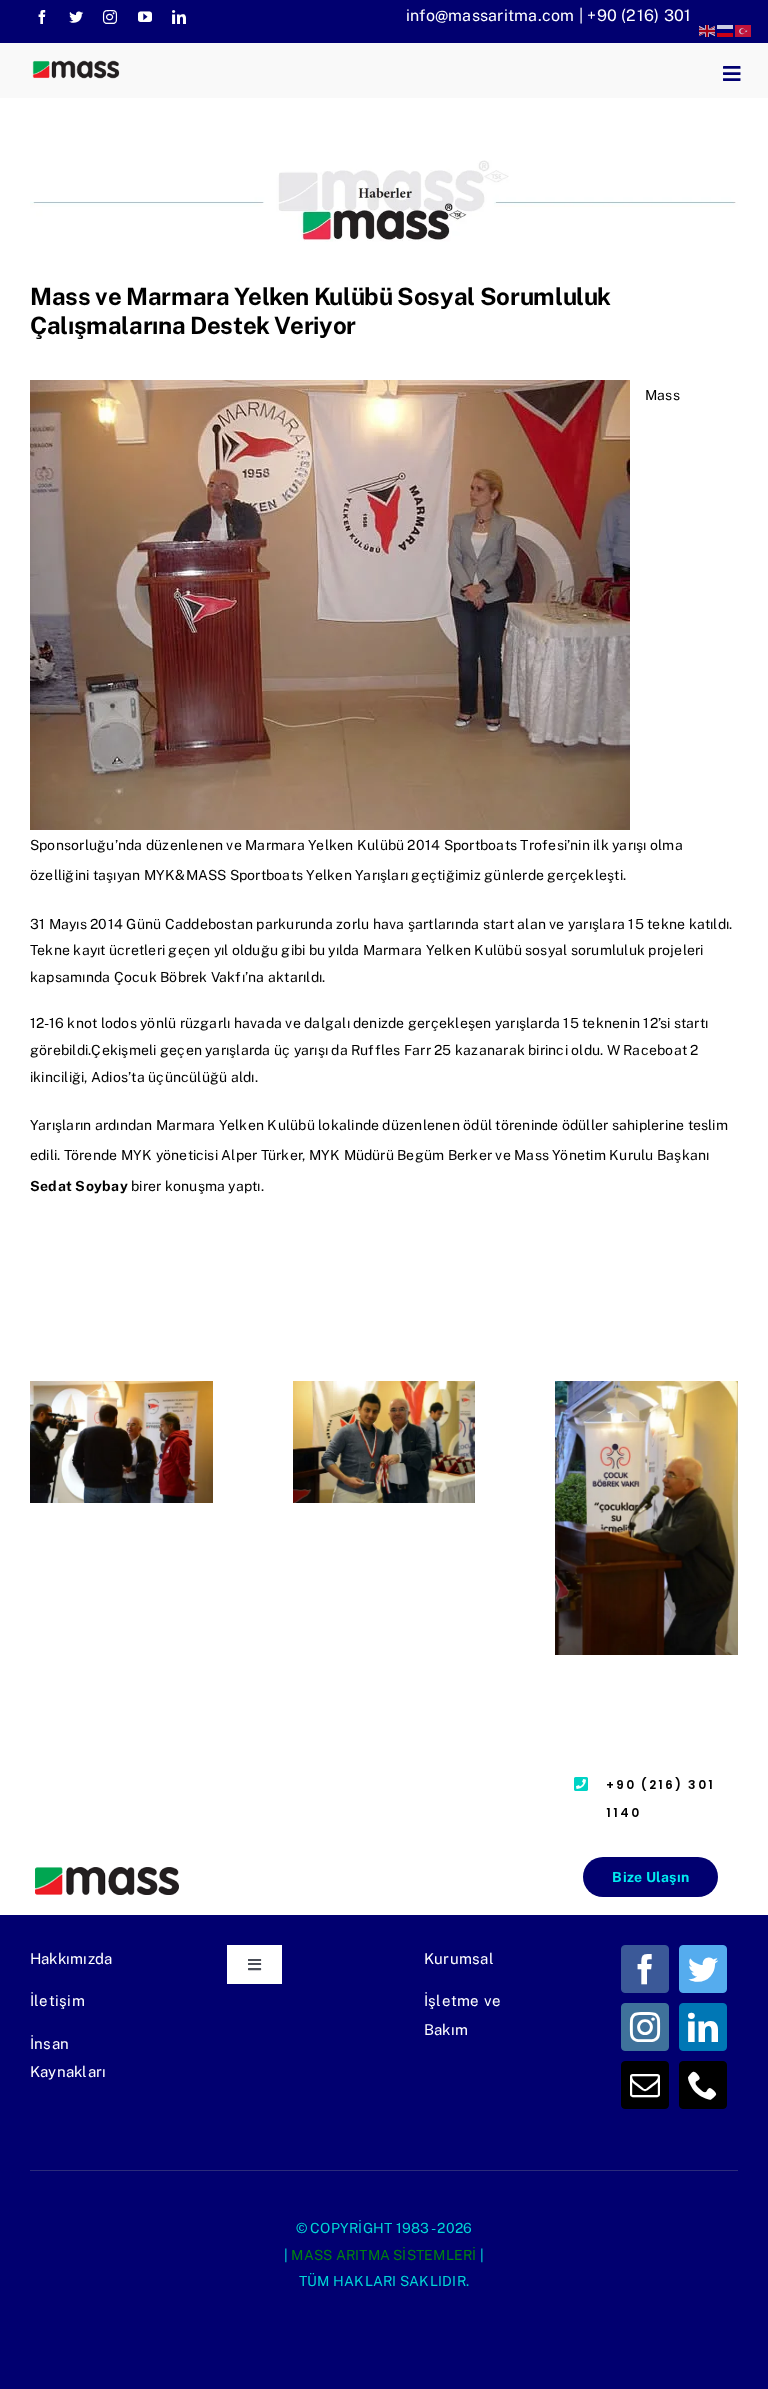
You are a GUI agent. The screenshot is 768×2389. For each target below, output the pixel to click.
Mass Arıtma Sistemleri (383, 2255)
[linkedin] (179, 17)
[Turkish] (744, 29)
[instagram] (110, 17)
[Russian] (726, 29)
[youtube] (145, 17)
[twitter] (76, 17)
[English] (708, 29)
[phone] (703, 2085)
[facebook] (42, 17)
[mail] (645, 2085)
